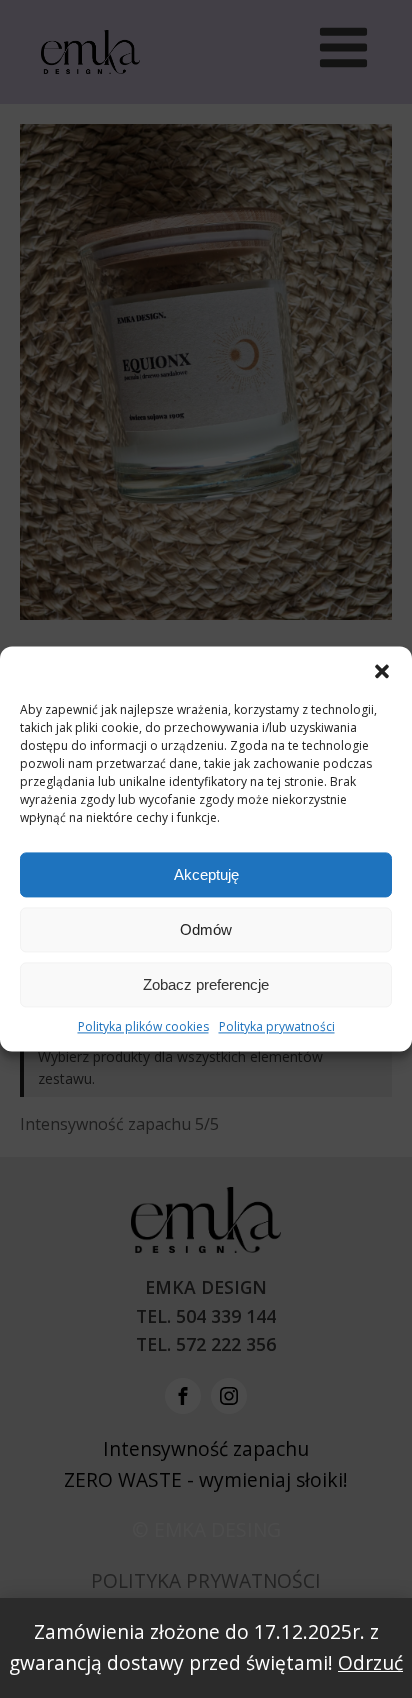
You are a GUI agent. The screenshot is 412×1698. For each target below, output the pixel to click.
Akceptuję (206, 874)
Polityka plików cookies (143, 1026)
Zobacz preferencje (206, 984)
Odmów (206, 929)
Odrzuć (370, 1662)
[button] (382, 671)
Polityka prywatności (277, 1026)
